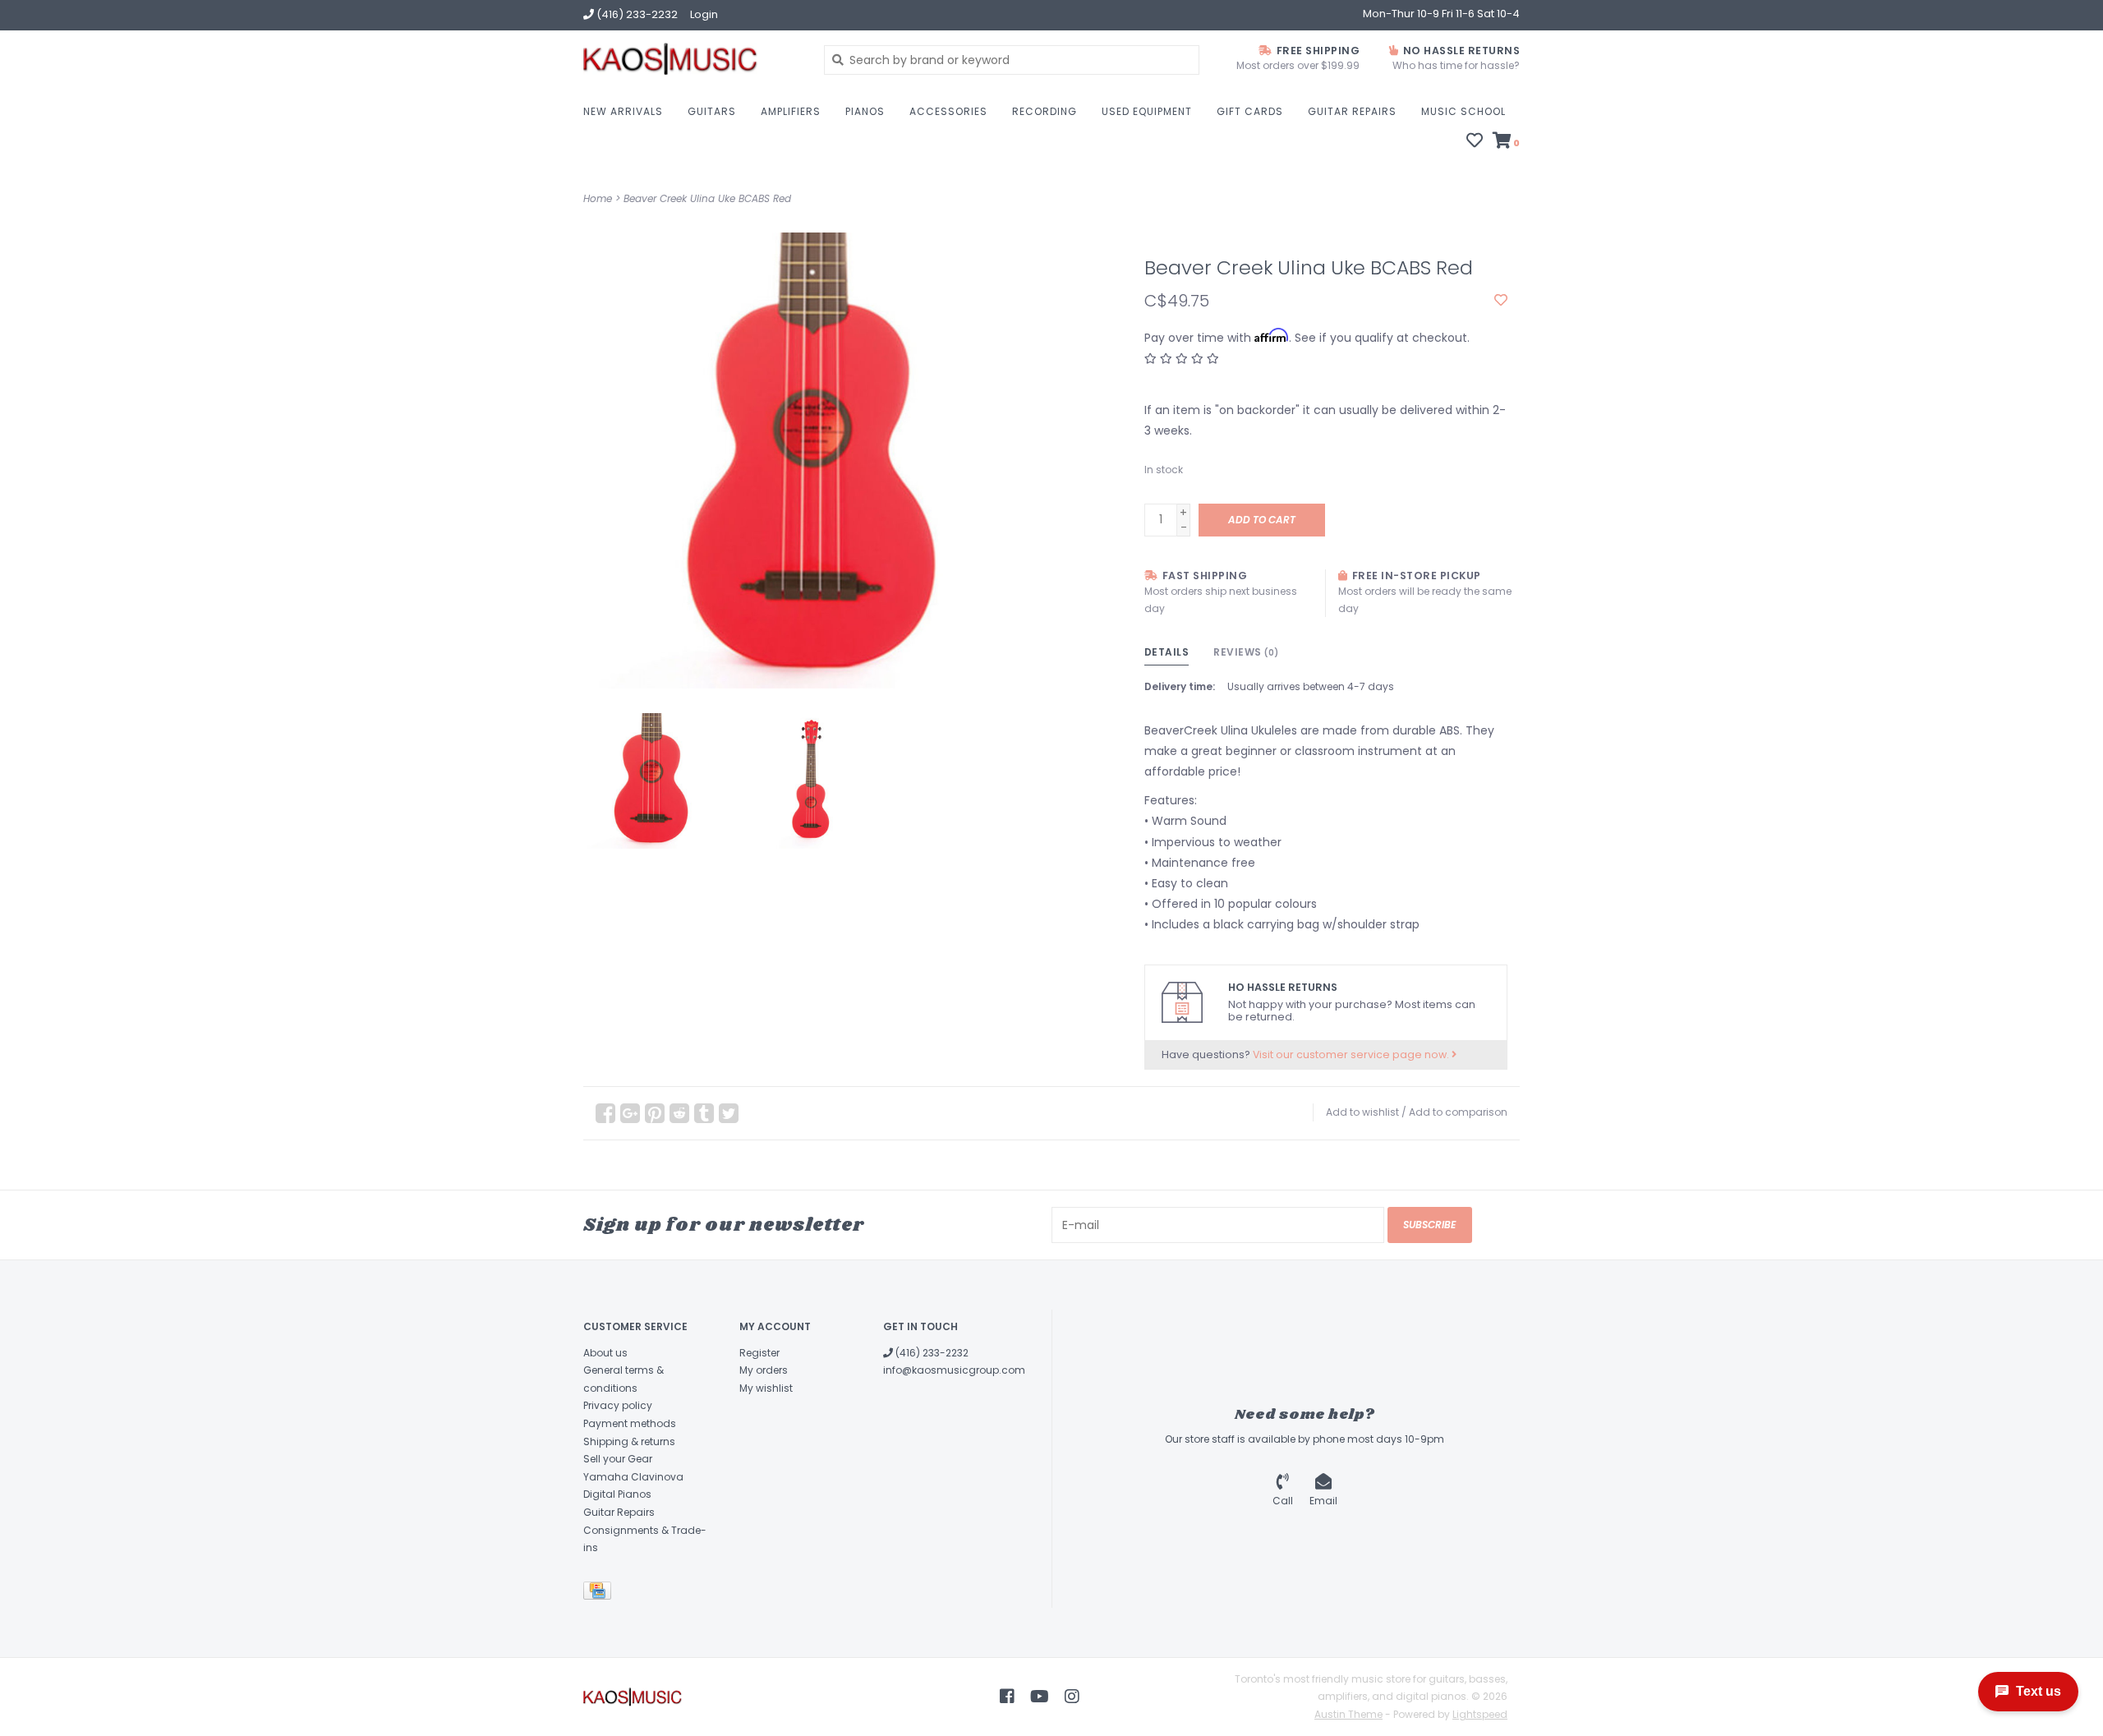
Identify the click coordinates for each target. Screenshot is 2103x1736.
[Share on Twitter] (729, 1113)
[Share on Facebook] (605, 1113)
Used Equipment (1147, 111)
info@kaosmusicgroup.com (954, 1370)
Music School (1463, 111)
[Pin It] (655, 1113)
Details (1167, 652)
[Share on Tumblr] (704, 1113)
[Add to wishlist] (1501, 301)
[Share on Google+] (630, 1113)
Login (704, 14)
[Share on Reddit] (679, 1113)
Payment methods (630, 1423)
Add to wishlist (1362, 1112)
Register (759, 1353)
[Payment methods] (600, 1593)
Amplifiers (791, 111)
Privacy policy (618, 1405)
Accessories (948, 111)
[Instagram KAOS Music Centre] (1072, 1697)
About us (605, 1353)
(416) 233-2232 (931, 1353)
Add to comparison (1458, 1112)
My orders (764, 1370)
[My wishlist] (1475, 142)
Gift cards (1250, 111)
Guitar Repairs (1352, 111)
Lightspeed (1480, 1714)
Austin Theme (1348, 1714)
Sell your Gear (618, 1459)
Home (598, 198)
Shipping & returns (629, 1441)
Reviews (1246, 652)
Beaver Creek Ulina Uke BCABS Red (707, 198)
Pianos (865, 111)
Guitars (712, 111)
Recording (1045, 111)
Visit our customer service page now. (1352, 1054)
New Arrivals (623, 111)
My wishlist (766, 1388)
